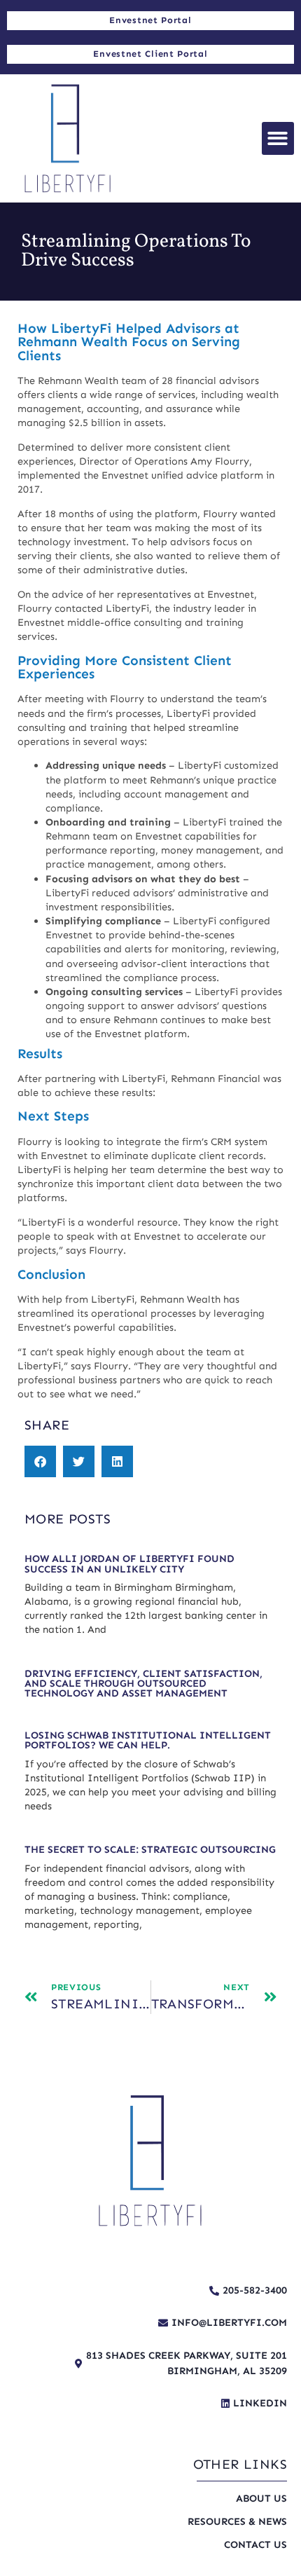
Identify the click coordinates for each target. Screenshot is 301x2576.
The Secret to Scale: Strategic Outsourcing (150, 1849)
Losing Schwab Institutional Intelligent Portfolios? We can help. (148, 1740)
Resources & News (237, 2521)
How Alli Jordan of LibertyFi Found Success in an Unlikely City (129, 1563)
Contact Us (255, 2544)
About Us (261, 2498)
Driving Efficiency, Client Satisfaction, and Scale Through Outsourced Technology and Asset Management (143, 1684)
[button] (278, 138)
